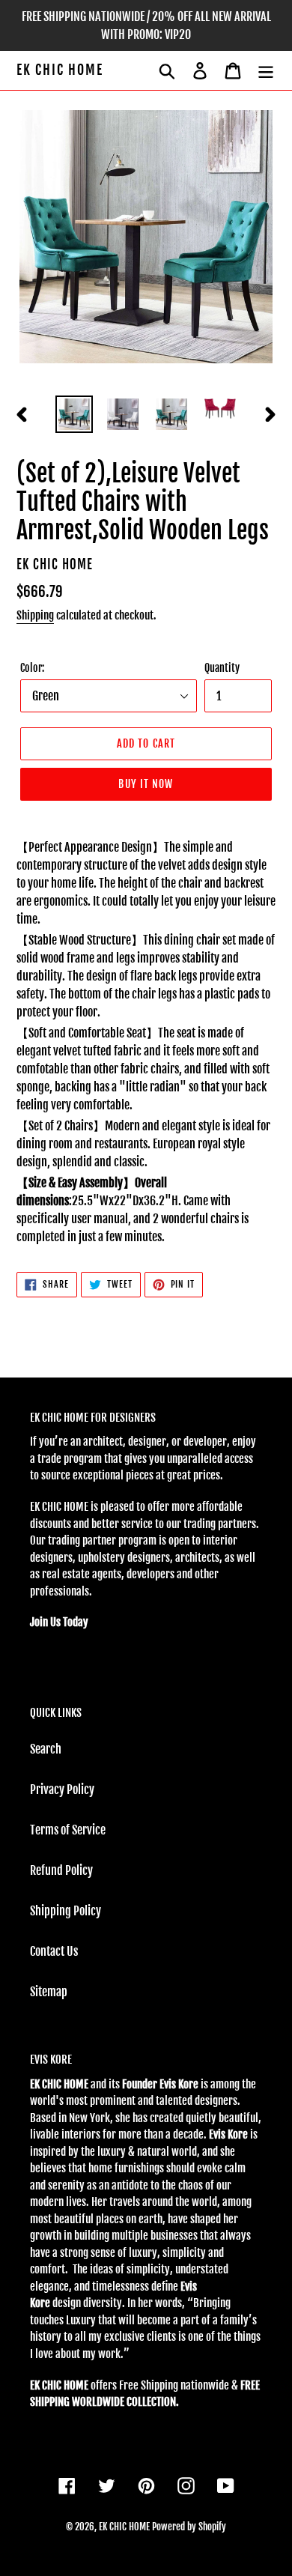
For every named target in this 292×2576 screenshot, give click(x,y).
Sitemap (49, 1992)
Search (46, 1749)
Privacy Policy (62, 1789)
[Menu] (266, 70)
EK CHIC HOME (60, 70)
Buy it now (146, 784)
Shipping (35, 615)
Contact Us (54, 1951)
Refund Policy (61, 1870)
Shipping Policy (66, 1911)
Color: (32, 668)
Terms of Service (68, 1830)
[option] (74, 414)
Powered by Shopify (189, 2527)
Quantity (222, 668)
